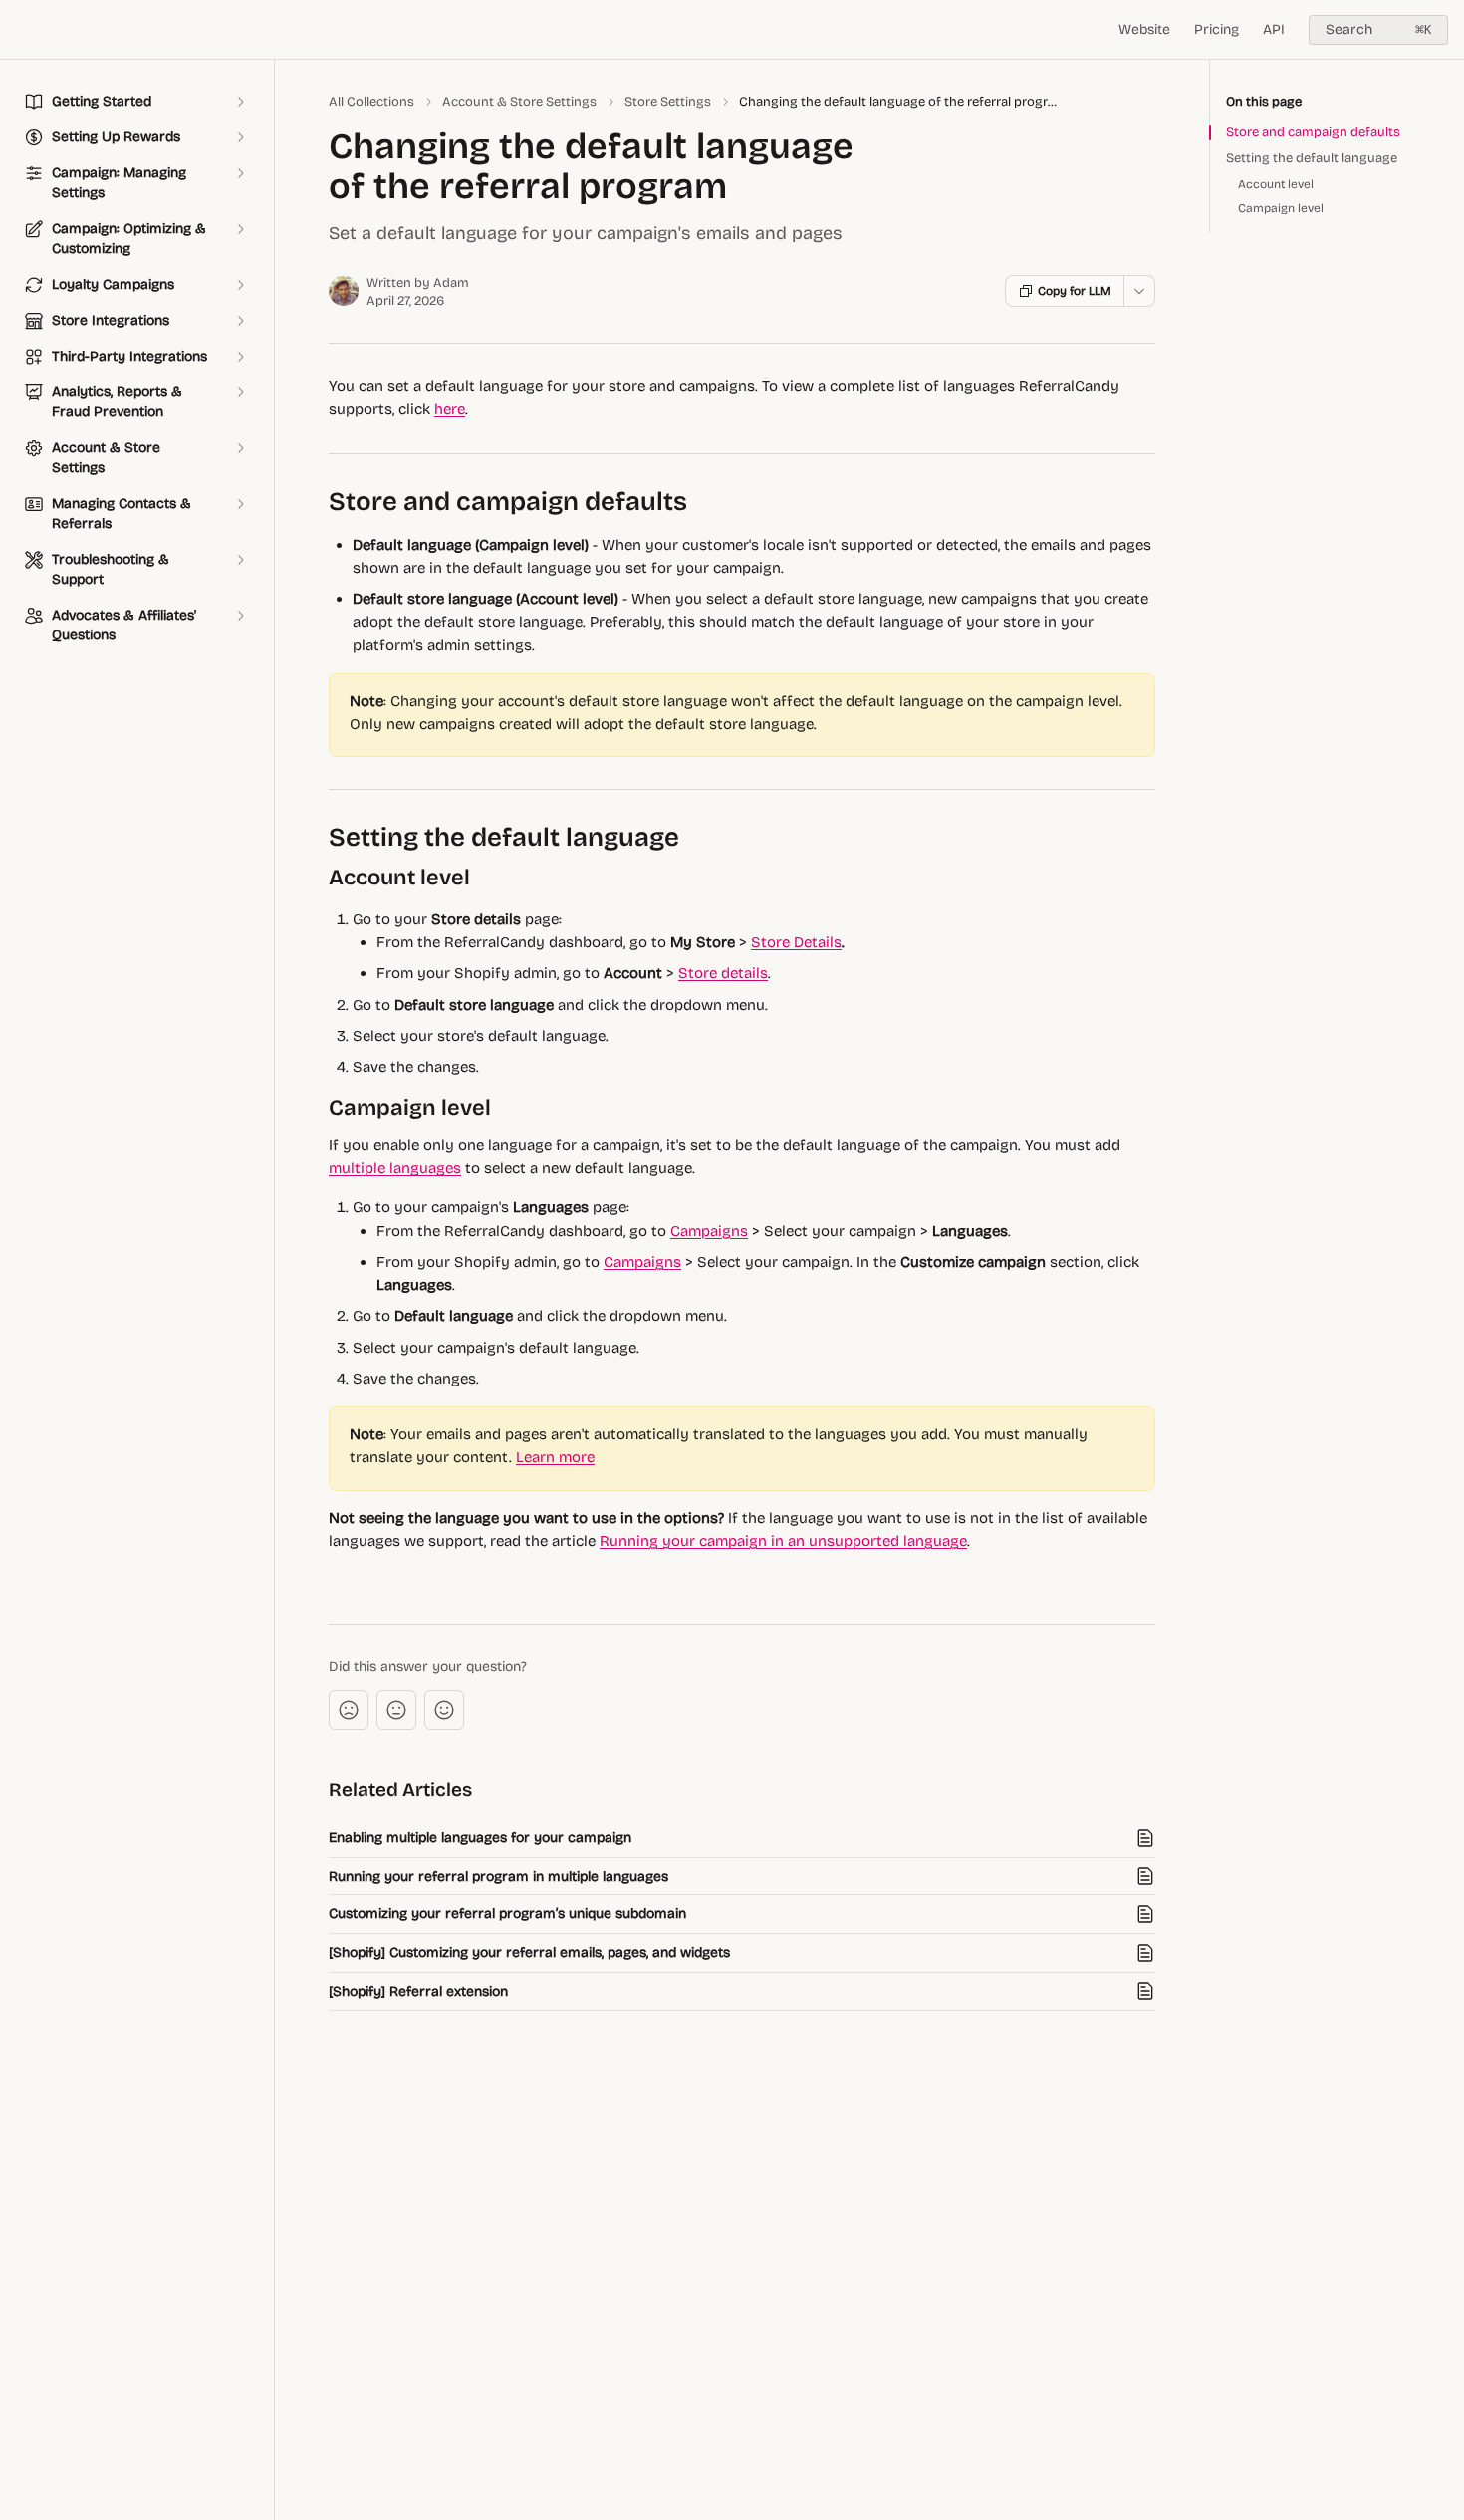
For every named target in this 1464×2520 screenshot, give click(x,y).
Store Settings (668, 102)
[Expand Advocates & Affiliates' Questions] (240, 616)
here (450, 409)
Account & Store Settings (519, 102)
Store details (723, 973)
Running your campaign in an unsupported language (783, 1541)
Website (1144, 29)
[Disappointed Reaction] (349, 1710)
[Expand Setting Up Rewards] (240, 137)
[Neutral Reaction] (396, 1710)
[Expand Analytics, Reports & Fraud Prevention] (240, 392)
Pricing (1217, 29)
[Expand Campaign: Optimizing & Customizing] (240, 229)
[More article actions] (1139, 291)
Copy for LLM (1075, 291)
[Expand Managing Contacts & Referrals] (240, 504)
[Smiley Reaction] (444, 1710)
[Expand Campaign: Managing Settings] (240, 173)
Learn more (555, 1457)
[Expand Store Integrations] (240, 321)
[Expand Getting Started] (240, 102)
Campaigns (709, 1231)
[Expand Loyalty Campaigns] (240, 285)
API (1274, 29)
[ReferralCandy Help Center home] (20, 30)
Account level (1276, 184)
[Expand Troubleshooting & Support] (240, 560)
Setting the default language (1312, 158)
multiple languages (395, 1168)
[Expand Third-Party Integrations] (240, 357)
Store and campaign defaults (1313, 132)
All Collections (371, 102)
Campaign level (1281, 208)
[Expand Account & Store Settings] (240, 448)
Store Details (796, 942)
